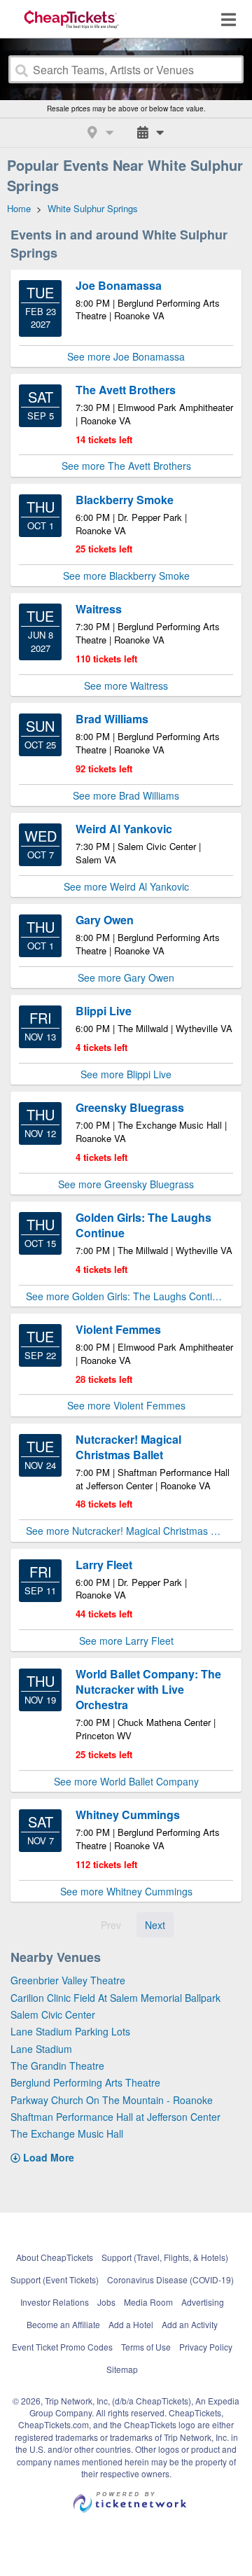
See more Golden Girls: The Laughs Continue (127, 1296)
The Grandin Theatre (57, 2066)
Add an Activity (190, 2324)
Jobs (106, 2302)
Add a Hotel (131, 2324)
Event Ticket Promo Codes (62, 2347)
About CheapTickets (55, 2257)
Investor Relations (55, 2302)
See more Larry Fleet (126, 1641)
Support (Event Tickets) (55, 2279)
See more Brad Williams (126, 795)
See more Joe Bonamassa (126, 356)
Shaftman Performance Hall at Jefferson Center (115, 2117)
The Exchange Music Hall (67, 2133)
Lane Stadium (41, 2049)
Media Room (148, 2302)
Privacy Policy (206, 2347)
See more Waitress (126, 685)
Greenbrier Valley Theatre (68, 1980)
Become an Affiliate (63, 2324)
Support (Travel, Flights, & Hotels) (165, 2257)
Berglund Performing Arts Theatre (85, 2082)
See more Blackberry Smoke (126, 576)
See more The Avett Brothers (126, 466)
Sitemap (122, 2369)
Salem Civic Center (53, 2014)
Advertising (203, 2302)
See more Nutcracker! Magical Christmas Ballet (129, 1531)
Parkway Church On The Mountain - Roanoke (112, 2100)
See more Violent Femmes (126, 1405)
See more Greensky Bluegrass (126, 1184)
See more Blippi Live (126, 1074)
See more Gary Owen (126, 977)
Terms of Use (146, 2347)
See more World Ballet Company (126, 1781)
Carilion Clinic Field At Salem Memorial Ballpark (115, 1998)
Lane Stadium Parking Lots (70, 2031)
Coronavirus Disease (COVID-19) (170, 2279)
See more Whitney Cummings (126, 1891)
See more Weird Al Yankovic (126, 886)
